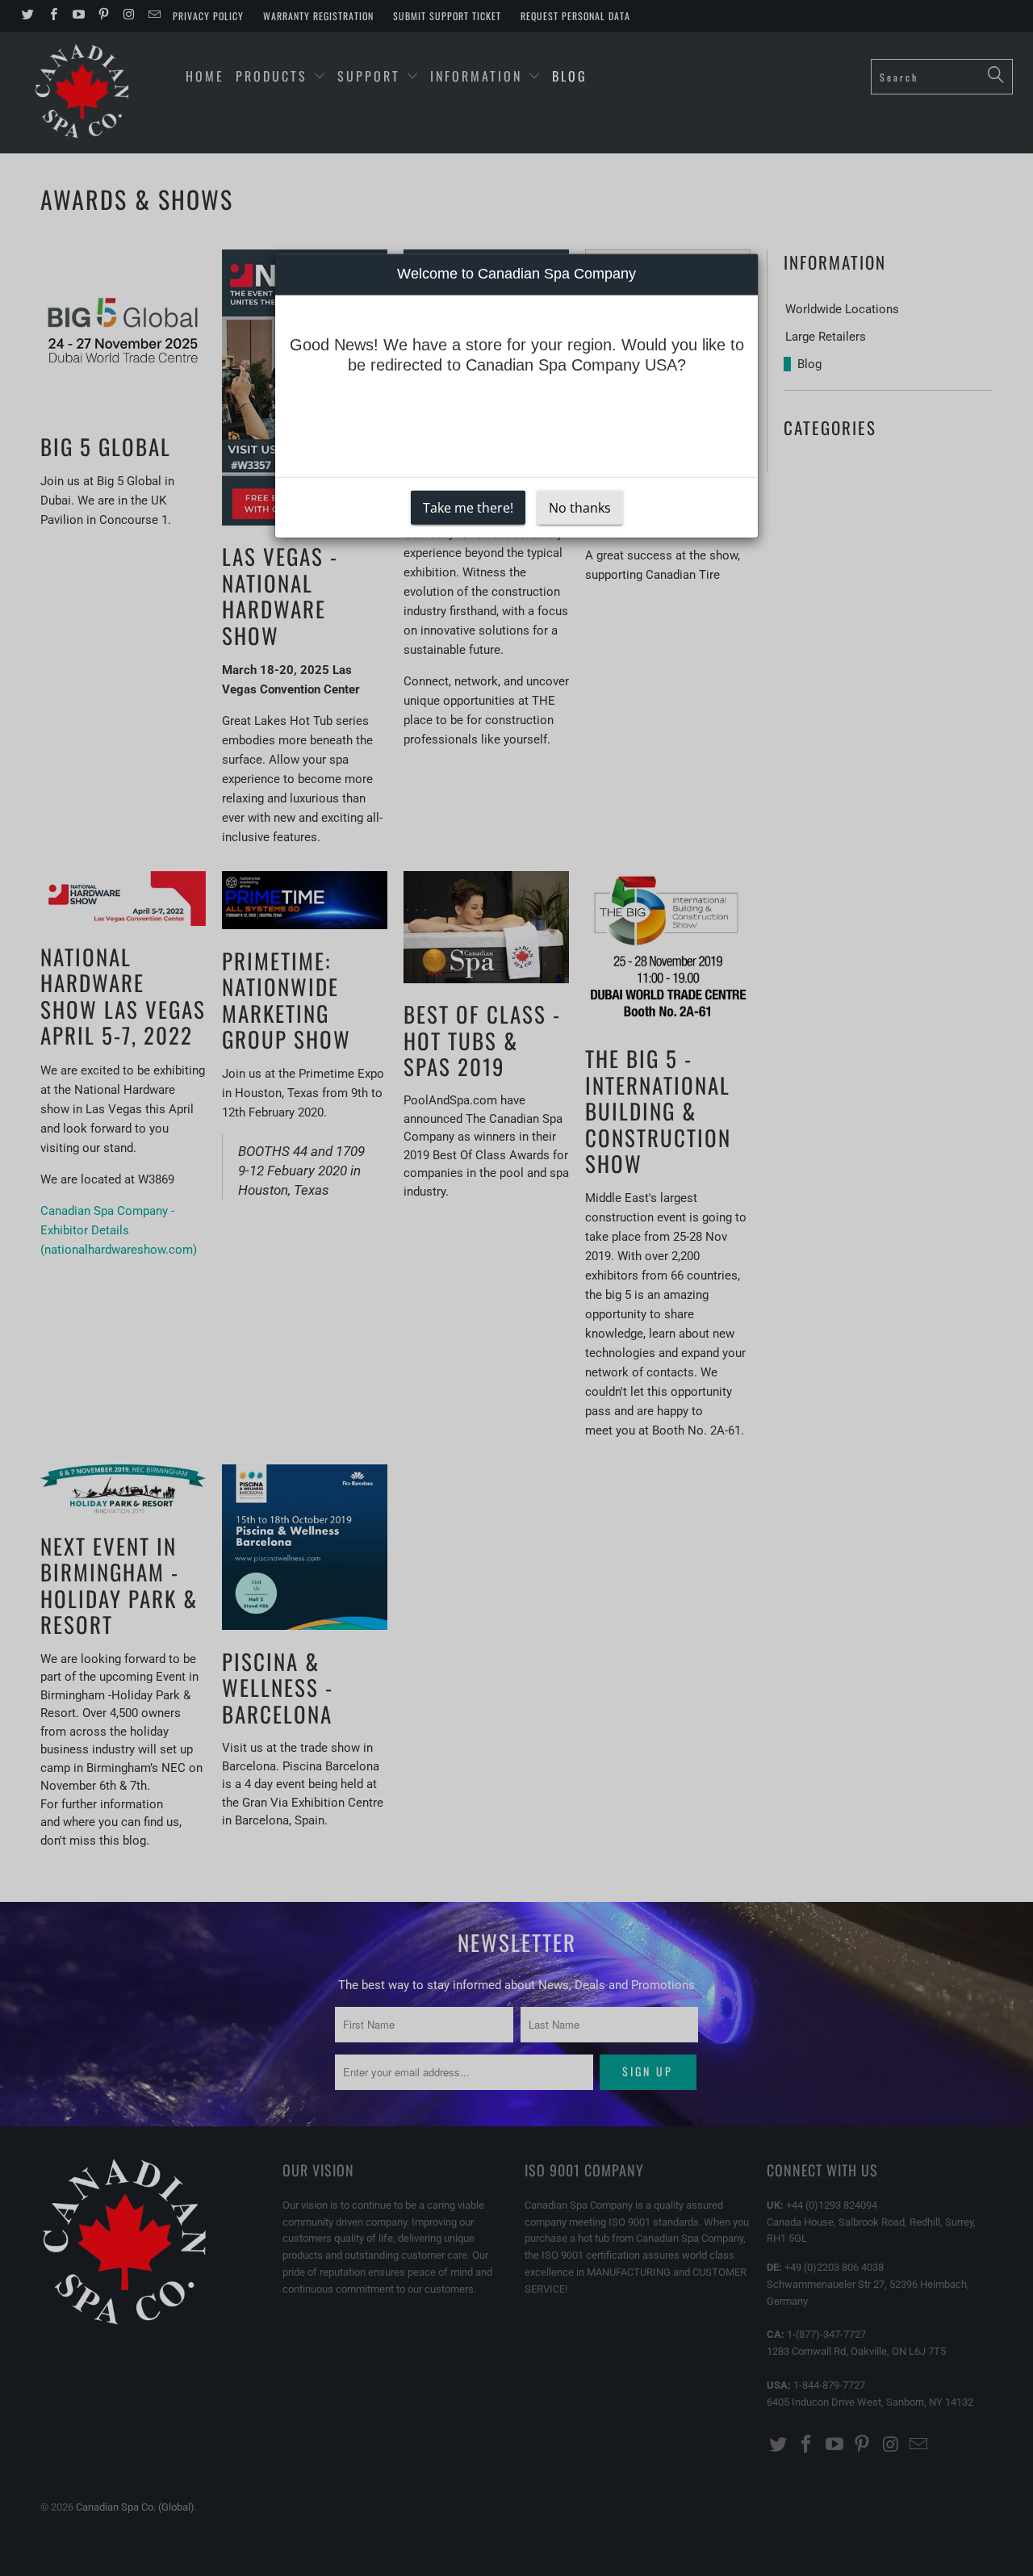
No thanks (580, 508)
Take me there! (468, 508)
